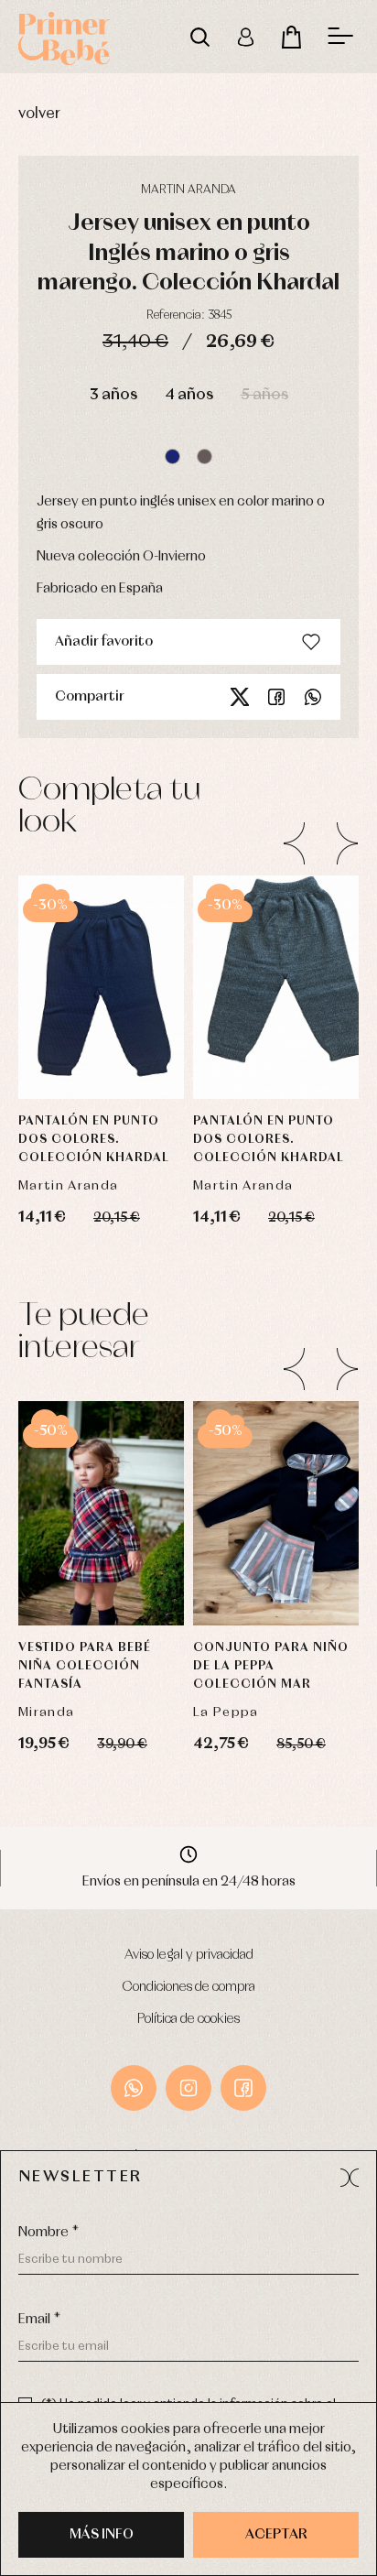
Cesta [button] (291, 37)
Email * (39, 2320)
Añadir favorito (104, 642)
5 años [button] (264, 395)
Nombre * (48, 2233)
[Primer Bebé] (64, 37)
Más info (102, 2535)
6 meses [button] (102, 957)
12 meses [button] (102, 1438)
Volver (39, 114)
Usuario (245, 37)
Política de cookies (188, 2019)
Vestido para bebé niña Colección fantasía (85, 1666)
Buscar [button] (199, 37)
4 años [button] (189, 395)
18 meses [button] (102, 1484)
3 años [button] (113, 395)
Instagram (188, 2088)
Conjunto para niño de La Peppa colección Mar (271, 1666)
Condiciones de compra (189, 1987)
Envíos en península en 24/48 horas (189, 1882)
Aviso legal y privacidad (189, 1955)
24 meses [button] (101, 1529)
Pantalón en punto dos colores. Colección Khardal (94, 1140)
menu (340, 37)
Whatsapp (313, 697)
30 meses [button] (101, 1575)
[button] (172, 457)
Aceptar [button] (276, 2535)
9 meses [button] (102, 1003)
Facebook (276, 697)
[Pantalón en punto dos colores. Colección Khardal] (276, 987)
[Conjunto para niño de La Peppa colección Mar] (276, 1513)
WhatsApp (134, 2088)
